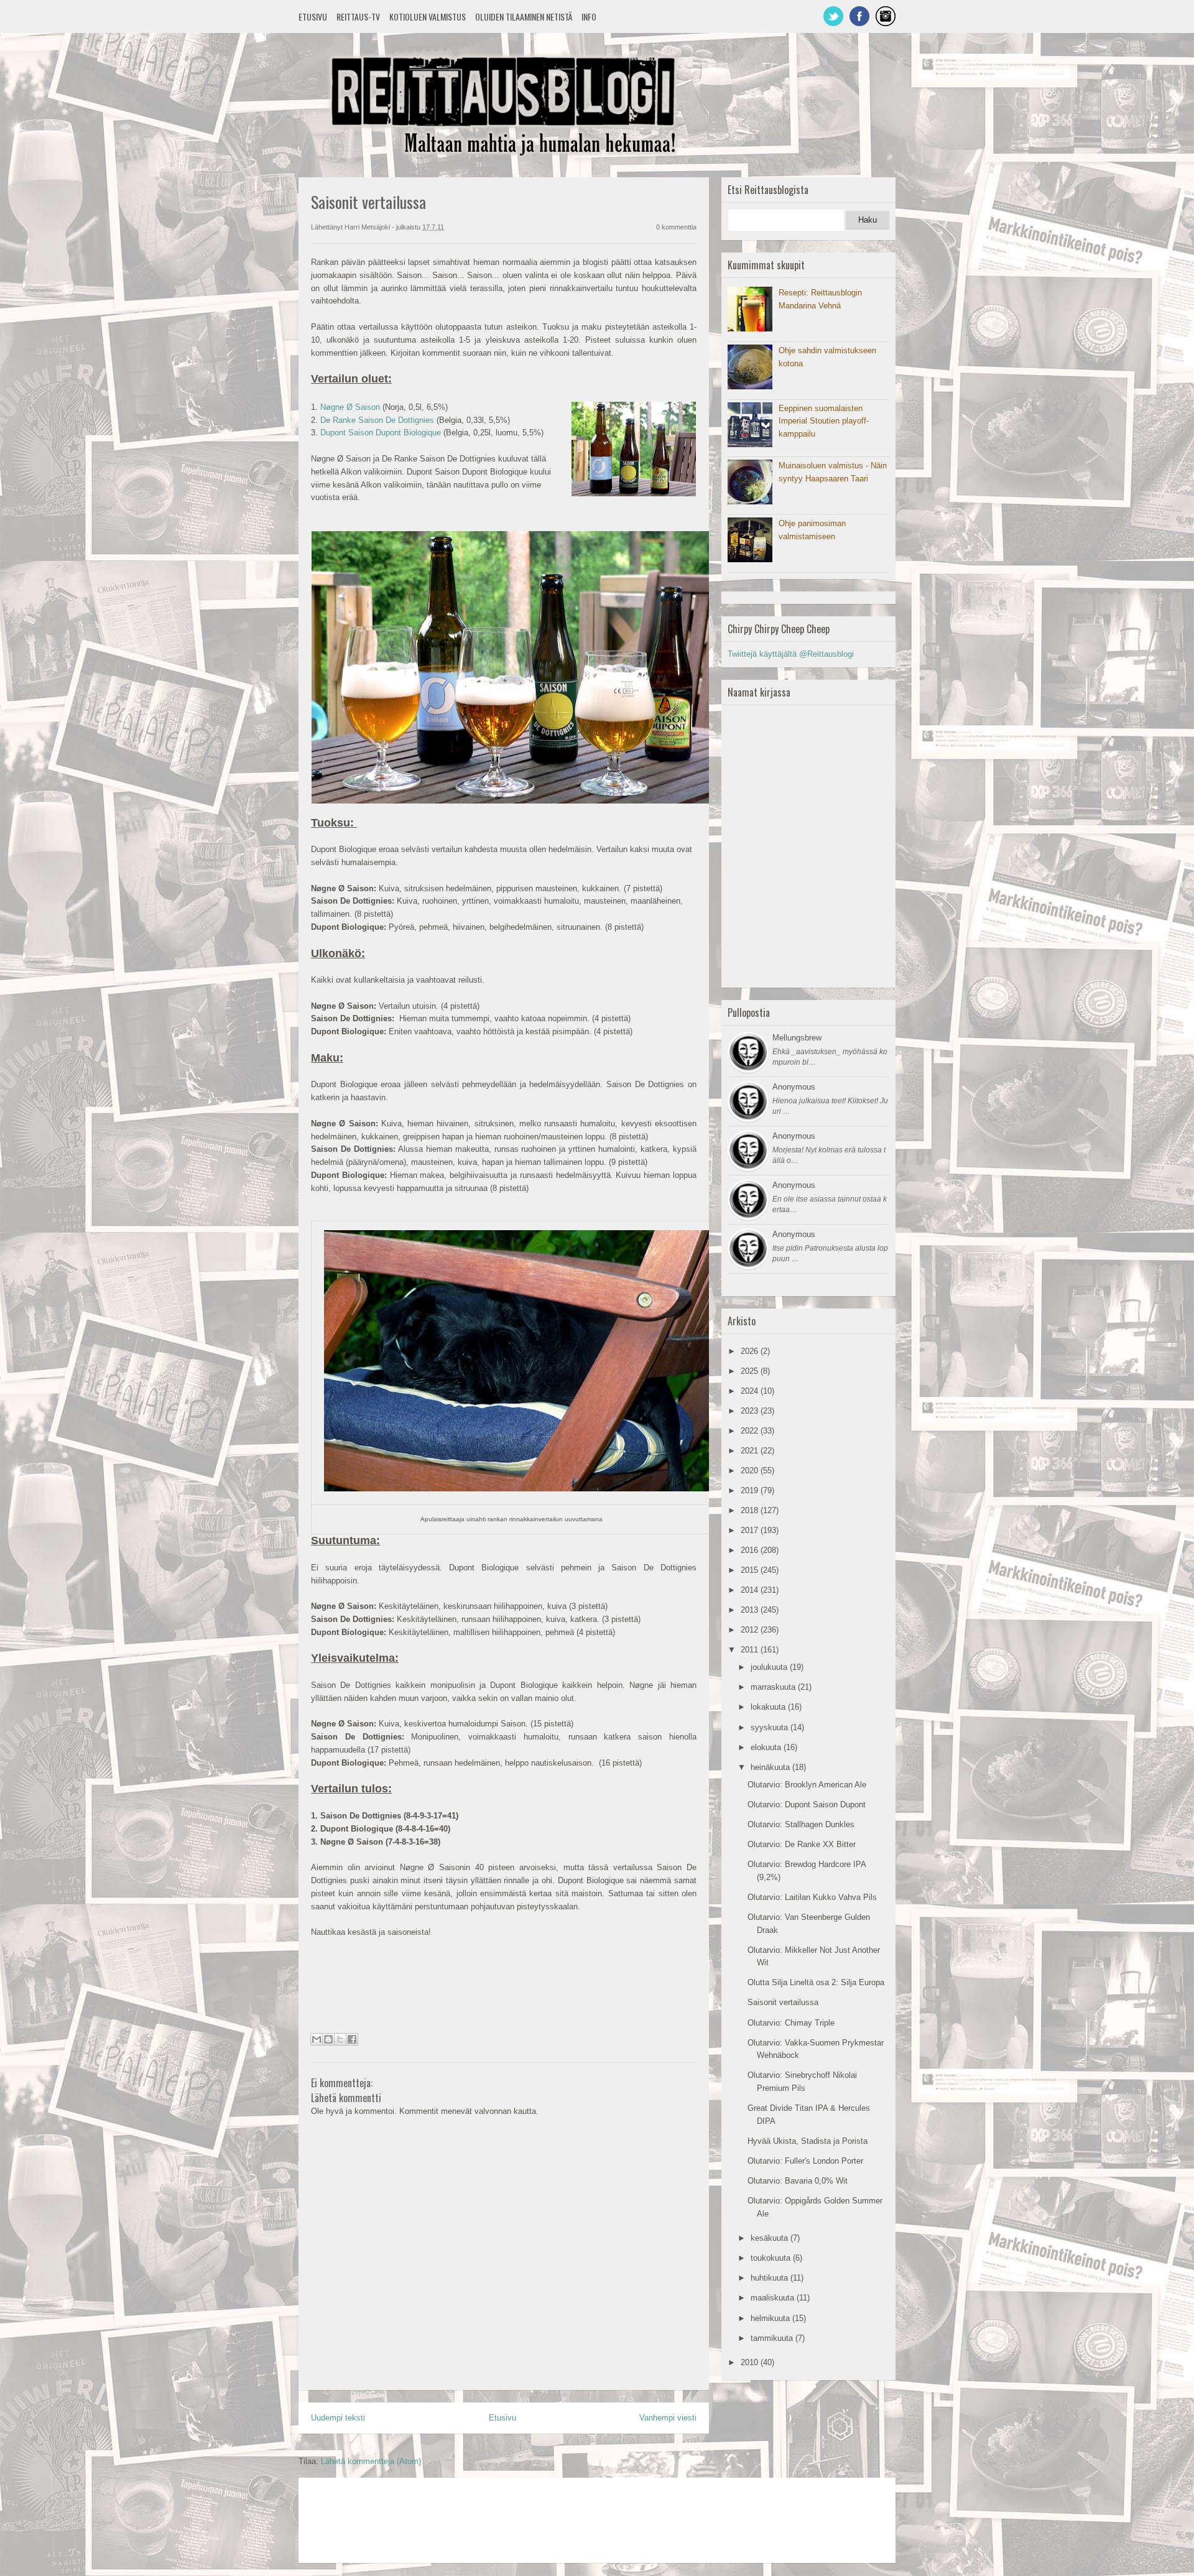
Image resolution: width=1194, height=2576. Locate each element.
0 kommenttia (676, 227)
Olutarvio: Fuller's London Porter (805, 2161)
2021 (751, 1451)
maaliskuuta (774, 2298)
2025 (751, 1371)
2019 (751, 1490)
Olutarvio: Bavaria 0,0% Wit (798, 2181)
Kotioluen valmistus (428, 16)
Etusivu (313, 16)
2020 (751, 1471)
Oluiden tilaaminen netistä (524, 16)
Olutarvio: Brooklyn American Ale (807, 1785)
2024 (751, 1391)
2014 (751, 1590)
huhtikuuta (771, 2278)
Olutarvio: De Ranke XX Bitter (802, 1844)
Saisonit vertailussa (783, 2002)
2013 (751, 1610)
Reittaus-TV (358, 16)
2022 (751, 1431)
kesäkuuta (771, 2238)
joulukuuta (770, 1667)
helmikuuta (771, 2318)
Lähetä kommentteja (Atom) (371, 2461)
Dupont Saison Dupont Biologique (381, 433)
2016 (751, 1550)
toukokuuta (772, 2258)
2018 (751, 1510)
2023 (751, 1411)
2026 (751, 1351)
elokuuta (767, 1747)
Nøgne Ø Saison (350, 407)
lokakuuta (769, 1707)
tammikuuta (773, 2338)
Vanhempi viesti (668, 2418)
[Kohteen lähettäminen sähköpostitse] (317, 2039)
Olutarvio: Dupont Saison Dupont (807, 1805)
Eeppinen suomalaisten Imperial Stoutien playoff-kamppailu (824, 421)
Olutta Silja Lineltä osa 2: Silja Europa (816, 1982)
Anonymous (794, 1087)
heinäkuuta (771, 1767)
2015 (751, 1570)
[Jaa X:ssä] (340, 2039)
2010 (751, 2362)
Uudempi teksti (338, 2418)
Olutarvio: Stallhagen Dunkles (801, 1824)
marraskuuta (774, 1687)
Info (589, 16)
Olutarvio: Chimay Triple (791, 2023)
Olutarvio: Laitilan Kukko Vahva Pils (812, 1897)
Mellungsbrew (797, 1038)
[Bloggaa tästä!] (328, 2039)
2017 (751, 1530)
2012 (751, 1630)
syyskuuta (771, 1727)
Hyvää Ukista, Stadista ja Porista (808, 2141)
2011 (751, 1650)
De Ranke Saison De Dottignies (377, 420)
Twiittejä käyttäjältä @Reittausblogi (791, 654)
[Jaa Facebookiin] (352, 2039)
